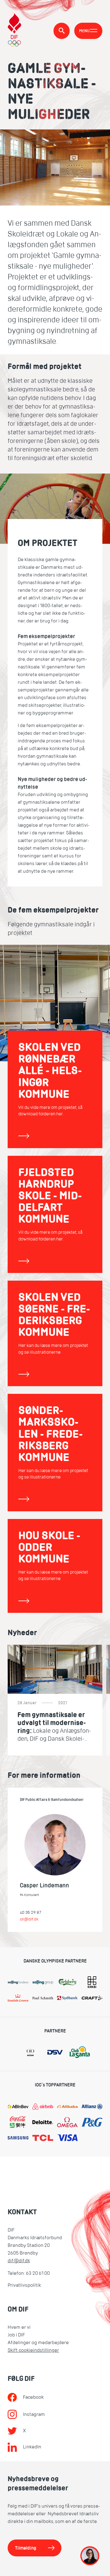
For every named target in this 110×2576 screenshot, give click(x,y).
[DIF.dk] (15, 31)
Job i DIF (16, 2335)
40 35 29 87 (31, 1912)
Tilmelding (26, 2548)
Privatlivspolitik (24, 2285)
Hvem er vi (19, 2327)
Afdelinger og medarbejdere (38, 2343)
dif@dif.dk (19, 2261)
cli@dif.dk (29, 1919)
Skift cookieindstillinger (33, 2350)
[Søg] (62, 31)
